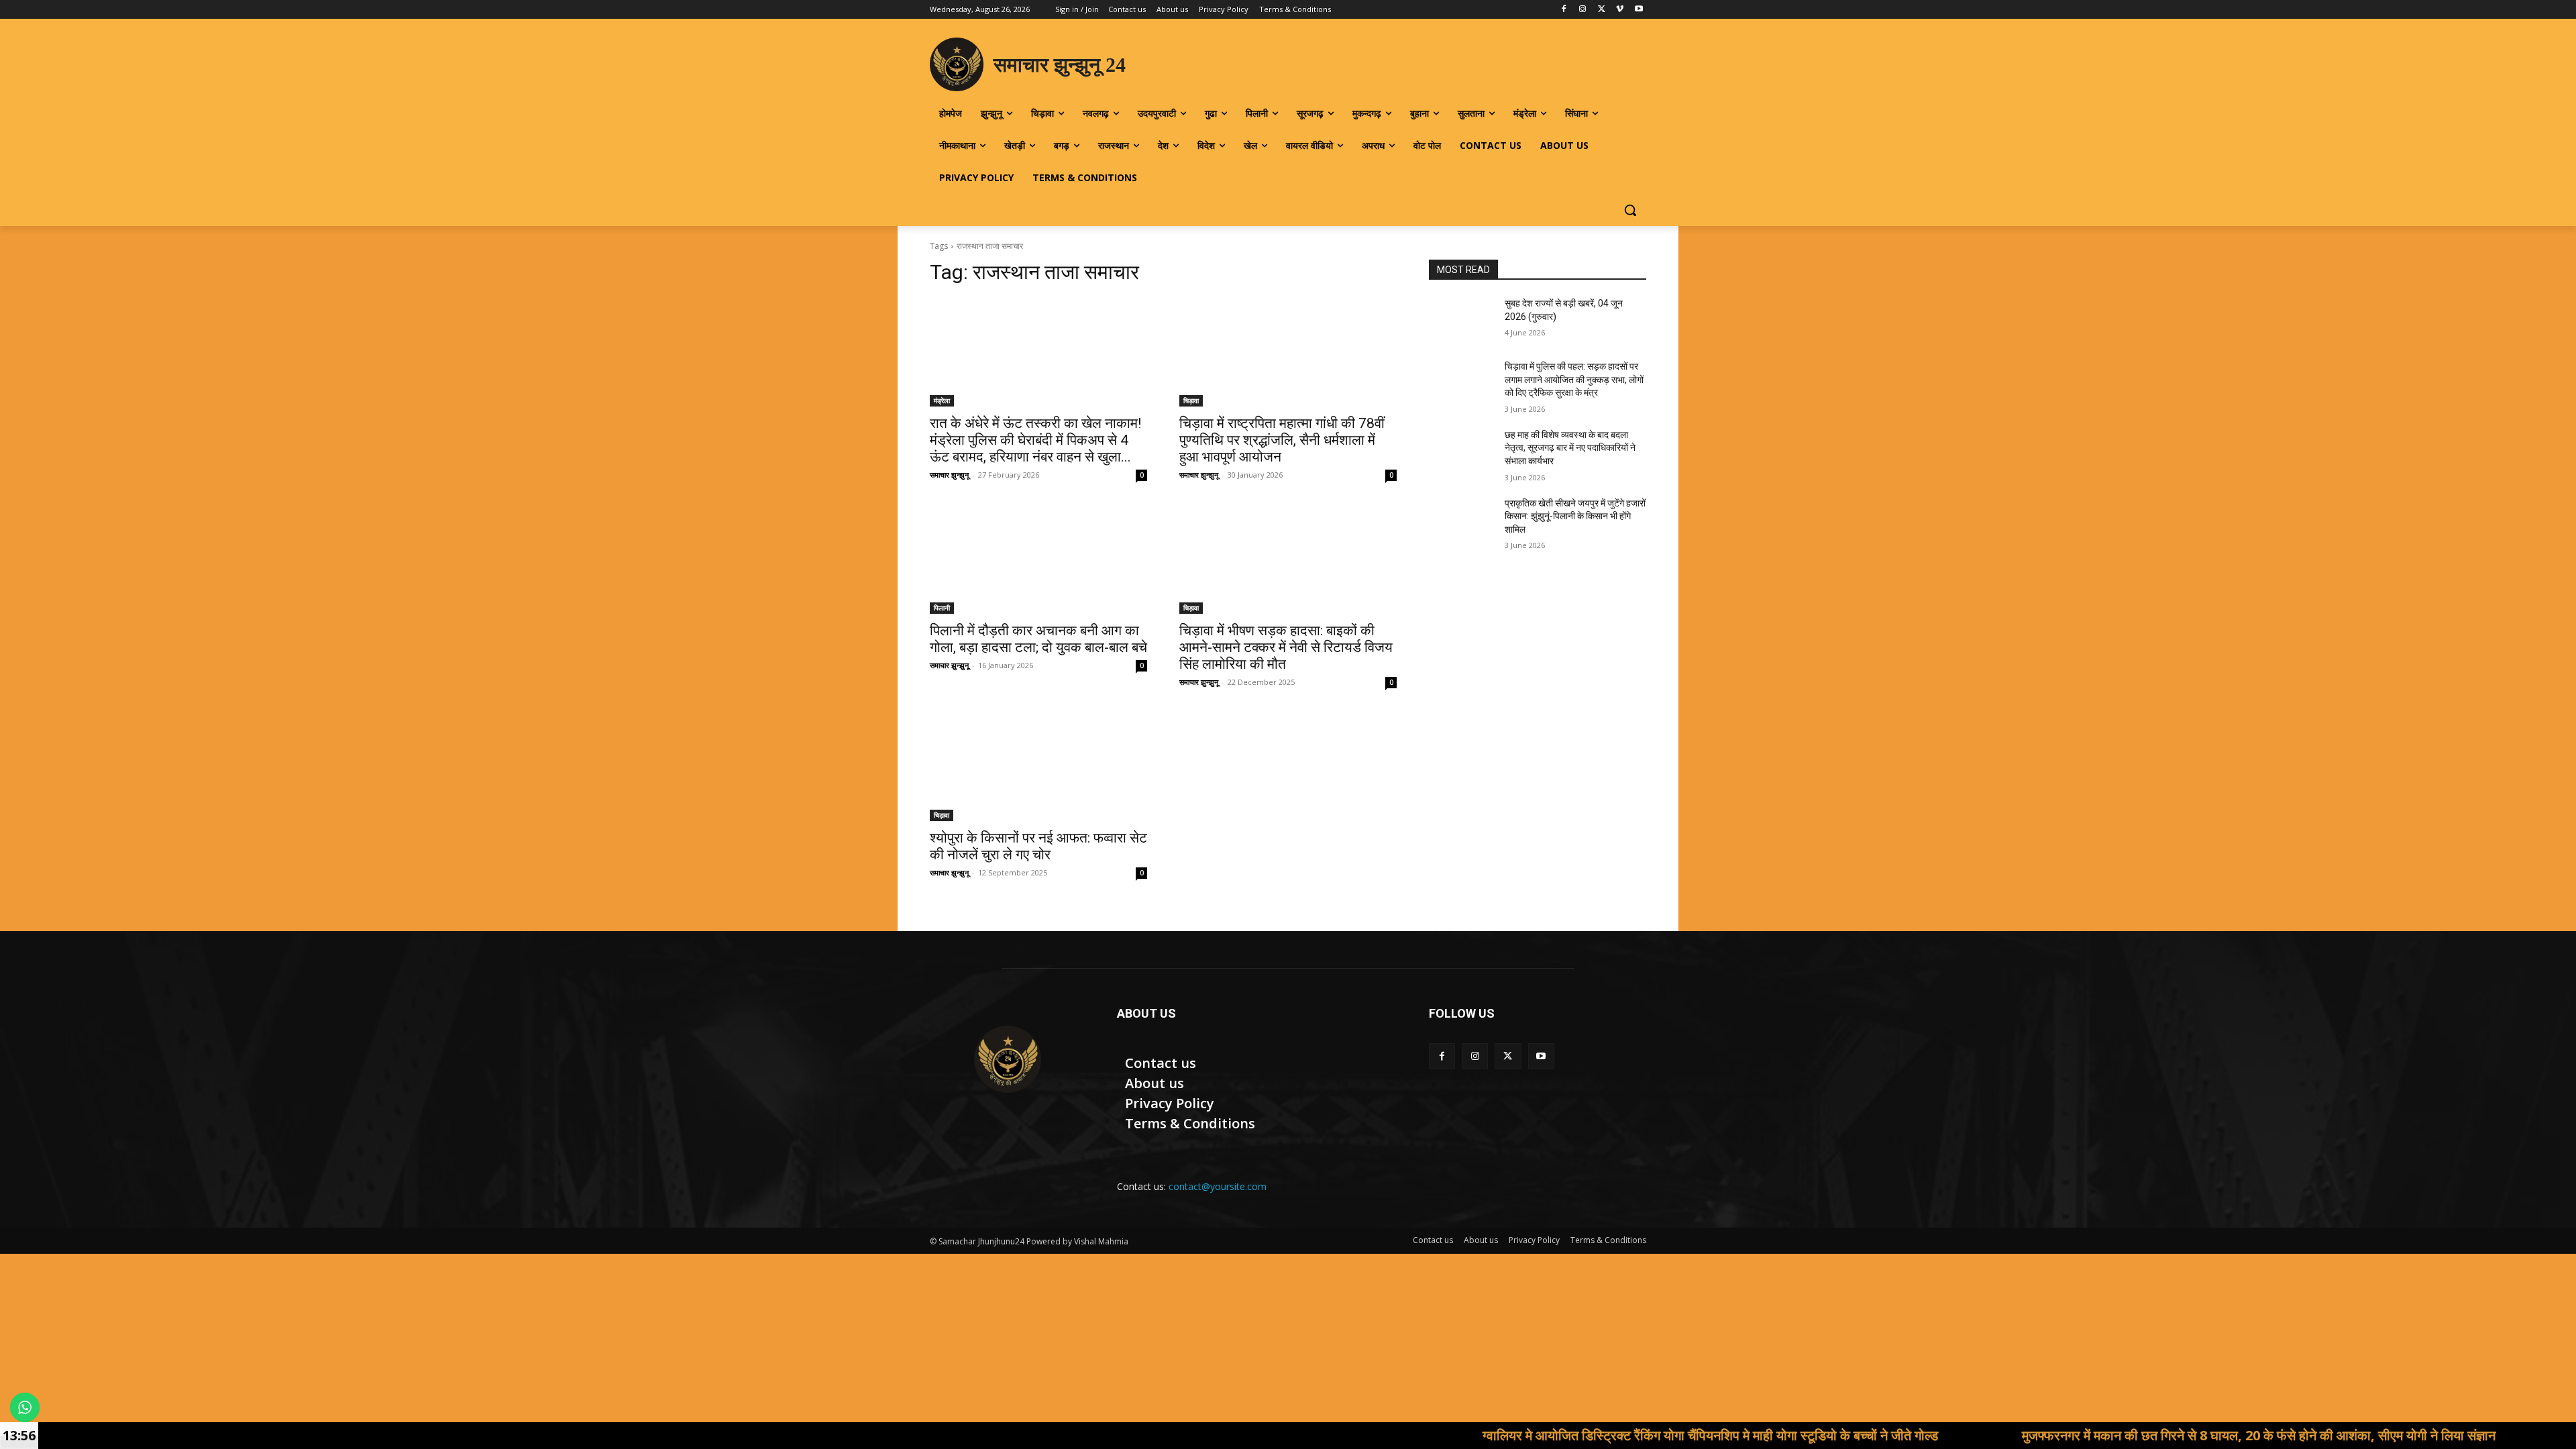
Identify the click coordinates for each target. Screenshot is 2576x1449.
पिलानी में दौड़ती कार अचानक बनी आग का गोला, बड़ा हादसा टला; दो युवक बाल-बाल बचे (1038, 639)
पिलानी (942, 608)
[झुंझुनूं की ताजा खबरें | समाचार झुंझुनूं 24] (1007, 1059)
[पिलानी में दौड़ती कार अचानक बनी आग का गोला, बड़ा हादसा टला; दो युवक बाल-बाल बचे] (1038, 559)
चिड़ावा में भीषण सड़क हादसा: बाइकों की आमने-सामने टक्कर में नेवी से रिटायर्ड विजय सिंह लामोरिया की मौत (1286, 647)
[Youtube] (1639, 10)
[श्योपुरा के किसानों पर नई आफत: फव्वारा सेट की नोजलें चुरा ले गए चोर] (1038, 767)
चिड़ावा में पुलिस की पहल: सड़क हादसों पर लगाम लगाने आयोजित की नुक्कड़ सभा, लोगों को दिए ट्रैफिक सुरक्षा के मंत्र (1574, 379)
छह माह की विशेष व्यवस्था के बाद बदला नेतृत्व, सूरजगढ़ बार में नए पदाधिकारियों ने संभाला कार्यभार (1570, 448)
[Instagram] (1583, 10)
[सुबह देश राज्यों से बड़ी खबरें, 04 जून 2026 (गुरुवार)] (1461, 320)
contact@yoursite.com (1218, 1186)
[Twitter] (1602, 10)
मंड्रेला (942, 400)
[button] (1630, 210)
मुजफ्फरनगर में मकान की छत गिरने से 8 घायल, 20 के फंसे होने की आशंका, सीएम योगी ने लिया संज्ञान (2145, 1435)
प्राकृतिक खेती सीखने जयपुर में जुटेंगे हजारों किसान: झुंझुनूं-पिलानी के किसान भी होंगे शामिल (1575, 516)
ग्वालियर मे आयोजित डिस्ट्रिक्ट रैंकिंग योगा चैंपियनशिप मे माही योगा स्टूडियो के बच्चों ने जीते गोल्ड (1596, 1435)
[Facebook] (1564, 10)
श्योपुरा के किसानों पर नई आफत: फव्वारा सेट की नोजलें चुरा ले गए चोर (1038, 846)
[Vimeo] (1620, 10)
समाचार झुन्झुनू (949, 475)
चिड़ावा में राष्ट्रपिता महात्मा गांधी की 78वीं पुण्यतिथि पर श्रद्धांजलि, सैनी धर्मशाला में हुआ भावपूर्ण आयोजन (1282, 440)
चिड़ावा (1191, 400)
